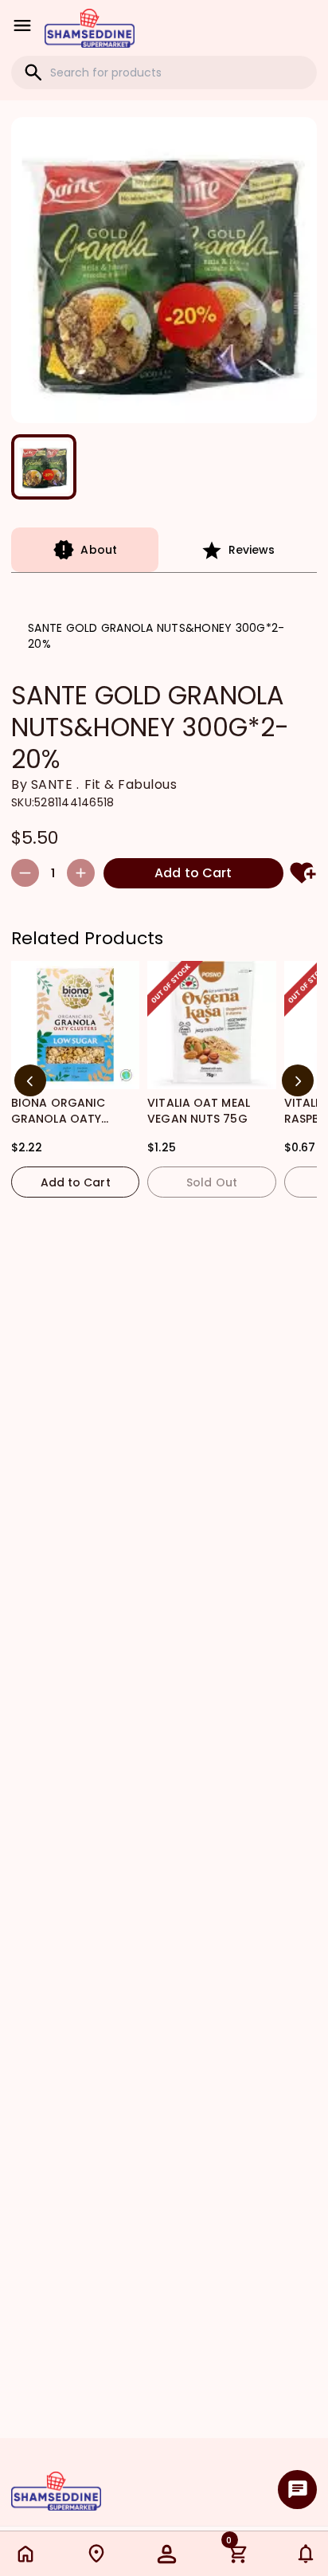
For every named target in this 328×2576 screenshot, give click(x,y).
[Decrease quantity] (25, 873)
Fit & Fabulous (131, 784)
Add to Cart (193, 873)
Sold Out (212, 1182)
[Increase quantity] (81, 873)
